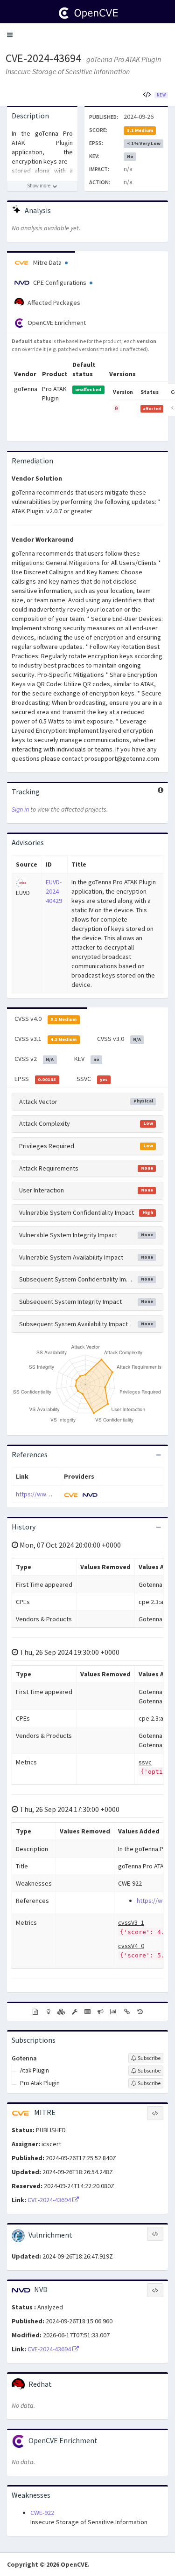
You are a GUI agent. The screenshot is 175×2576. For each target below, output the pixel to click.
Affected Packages (53, 303)
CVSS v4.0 (45, 1019)
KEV (87, 1059)
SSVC (92, 1079)
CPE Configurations (60, 282)
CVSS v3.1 (45, 1039)
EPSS (35, 1079)
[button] (10, 35)
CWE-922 (42, 2513)
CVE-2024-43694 (43, 58)
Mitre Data (47, 262)
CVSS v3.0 (119, 1039)
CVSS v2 (34, 1059)
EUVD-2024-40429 (54, 891)
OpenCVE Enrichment (56, 323)
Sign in (20, 809)
